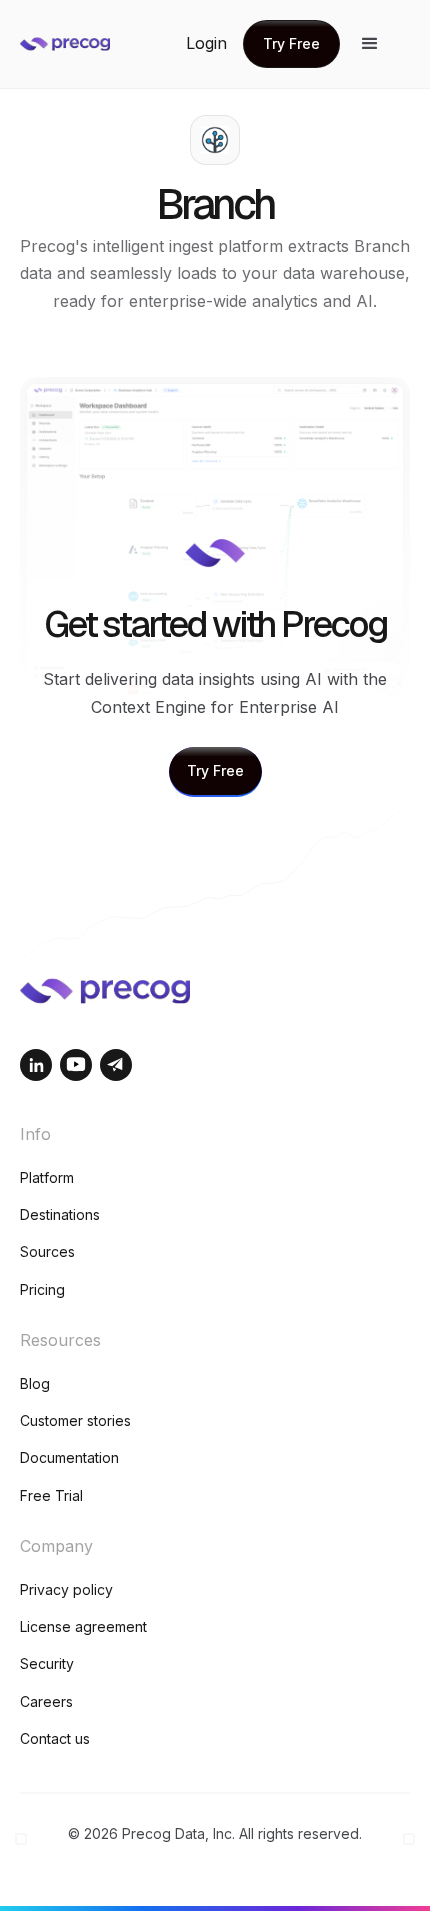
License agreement (83, 1626)
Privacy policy (66, 1589)
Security (47, 1663)
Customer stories (75, 1420)
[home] (100, 44)
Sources (47, 1251)
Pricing (42, 1289)
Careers (46, 1701)
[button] (370, 44)
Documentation (69, 1457)
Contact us (55, 1738)
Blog (35, 1383)
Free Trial (51, 1495)
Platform (47, 1177)
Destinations (60, 1214)
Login (206, 43)
